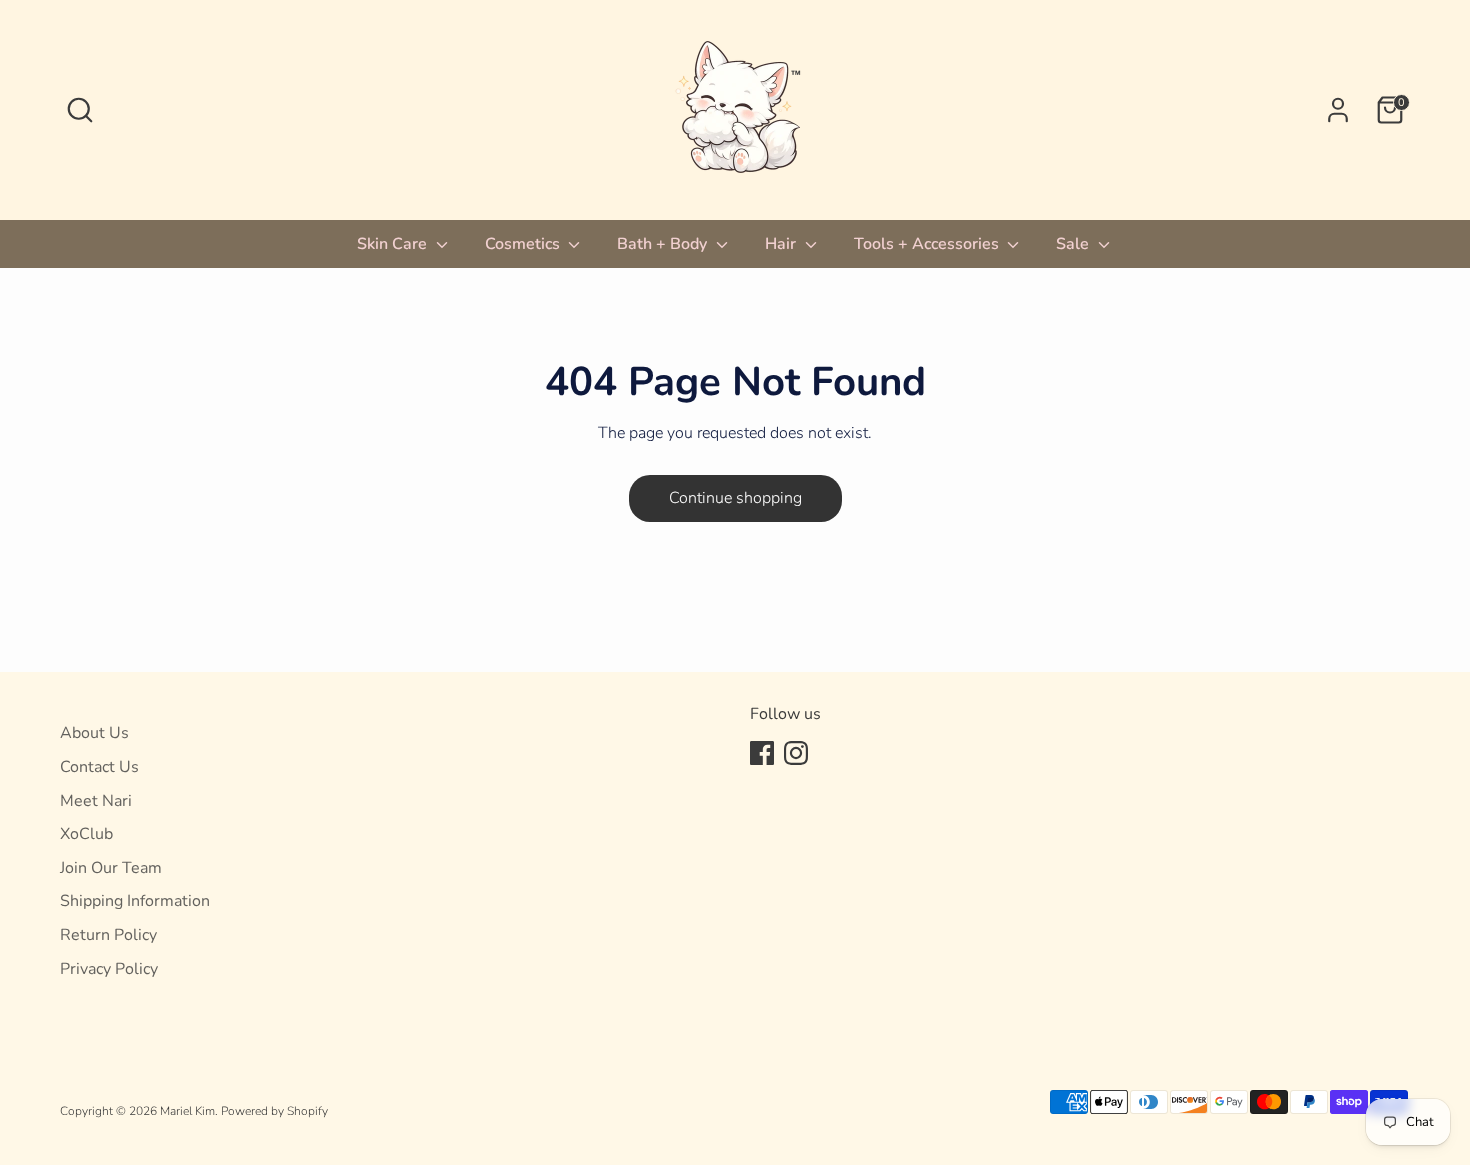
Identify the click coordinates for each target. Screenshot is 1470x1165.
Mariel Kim (187, 1111)
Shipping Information (135, 901)
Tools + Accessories (928, 244)
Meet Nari (96, 801)
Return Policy (108, 935)
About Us (94, 733)
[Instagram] (796, 753)
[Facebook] (762, 753)
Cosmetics (524, 244)
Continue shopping (735, 498)
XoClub (86, 834)
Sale (1074, 244)
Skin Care (394, 244)
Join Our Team (111, 868)
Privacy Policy (109, 969)
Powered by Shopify (274, 1111)
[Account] (1338, 110)
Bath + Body (664, 244)
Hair (782, 244)
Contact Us (99, 767)
